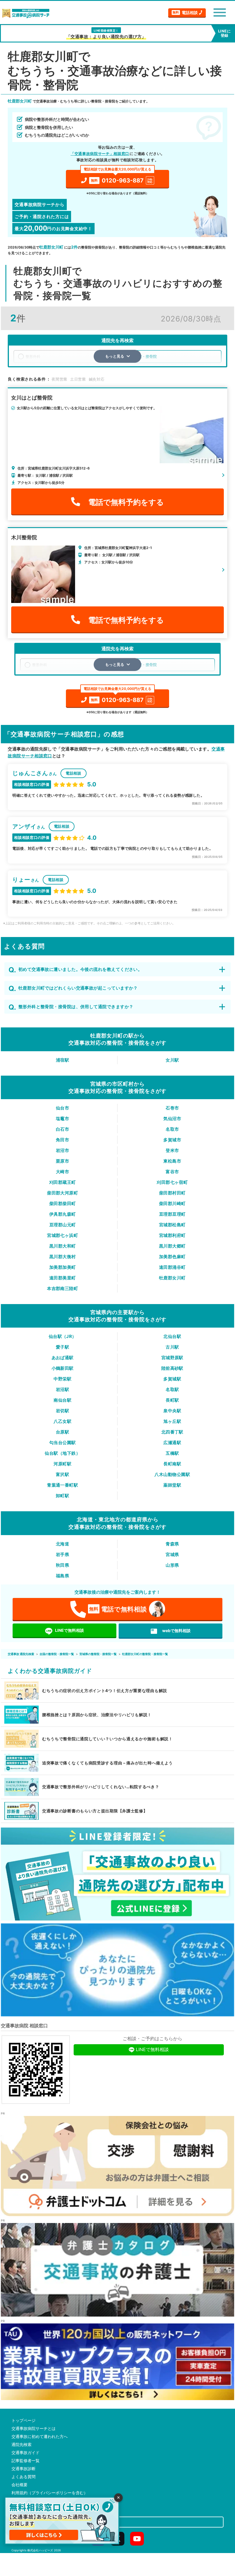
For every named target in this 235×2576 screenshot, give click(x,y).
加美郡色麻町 (172, 1257)
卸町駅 (62, 1496)
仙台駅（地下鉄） (62, 1453)
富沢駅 (62, 1474)
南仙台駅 (62, 1400)
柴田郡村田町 (172, 1193)
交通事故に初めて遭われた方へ (40, 2437)
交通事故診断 (23, 2469)
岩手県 (62, 1554)
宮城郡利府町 (172, 1235)
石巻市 (172, 1108)
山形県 (172, 1565)
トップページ (23, 2420)
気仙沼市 (172, 1119)
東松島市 (172, 1161)
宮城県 (172, 1554)
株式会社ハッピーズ (40, 2550)
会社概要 (19, 2485)
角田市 (62, 1140)
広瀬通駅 (172, 1443)
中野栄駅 (62, 1379)
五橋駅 (172, 1453)
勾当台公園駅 (63, 1443)
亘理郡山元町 (63, 1225)
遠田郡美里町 (63, 1278)
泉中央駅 (172, 1411)
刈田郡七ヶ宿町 (172, 1182)
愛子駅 (62, 1347)
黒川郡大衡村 (63, 1257)
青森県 (172, 1544)
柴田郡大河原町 (62, 1193)
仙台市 (62, 1108)
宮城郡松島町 (172, 1225)
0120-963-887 (118, 177)
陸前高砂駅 (172, 1368)
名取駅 (172, 1389)
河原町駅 (62, 1464)
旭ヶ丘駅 (172, 1421)
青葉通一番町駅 (62, 1485)
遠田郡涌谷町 (172, 1267)
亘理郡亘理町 (172, 1214)
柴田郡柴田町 (63, 1203)
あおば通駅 (63, 1358)
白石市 (62, 1129)
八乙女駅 (62, 1421)
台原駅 (62, 1432)
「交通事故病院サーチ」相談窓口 (100, 154)
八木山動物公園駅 (172, 1474)
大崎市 (62, 1172)
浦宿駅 (62, 1060)
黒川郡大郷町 (172, 1246)
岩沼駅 (62, 1389)
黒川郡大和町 (63, 1246)
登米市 (172, 1150)
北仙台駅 (172, 1336)
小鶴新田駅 (63, 1368)
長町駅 (172, 1400)
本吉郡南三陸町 (62, 1288)
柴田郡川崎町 (172, 1203)
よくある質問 (23, 2477)
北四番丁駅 (172, 1432)
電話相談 (185, 12)
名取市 (172, 1129)
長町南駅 (172, 1464)
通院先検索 (21, 2445)
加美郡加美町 (63, 1267)
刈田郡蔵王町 (63, 1182)
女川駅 (172, 1060)
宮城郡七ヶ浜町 (62, 1235)
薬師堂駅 (172, 1485)
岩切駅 (62, 1411)
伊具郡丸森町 (63, 1214)
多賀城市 (172, 1140)
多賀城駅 (172, 1379)
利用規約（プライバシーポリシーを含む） (50, 2493)
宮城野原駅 (172, 1358)
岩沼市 (62, 1150)
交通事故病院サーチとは (34, 2428)
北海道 (62, 1544)
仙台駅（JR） (63, 1336)
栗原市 (62, 1161)
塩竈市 (62, 1119)
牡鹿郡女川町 (172, 1278)
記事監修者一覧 (26, 2461)
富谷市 (172, 1172)
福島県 (62, 1576)
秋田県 (62, 1565)
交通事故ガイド (26, 2453)
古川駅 (172, 1347)
